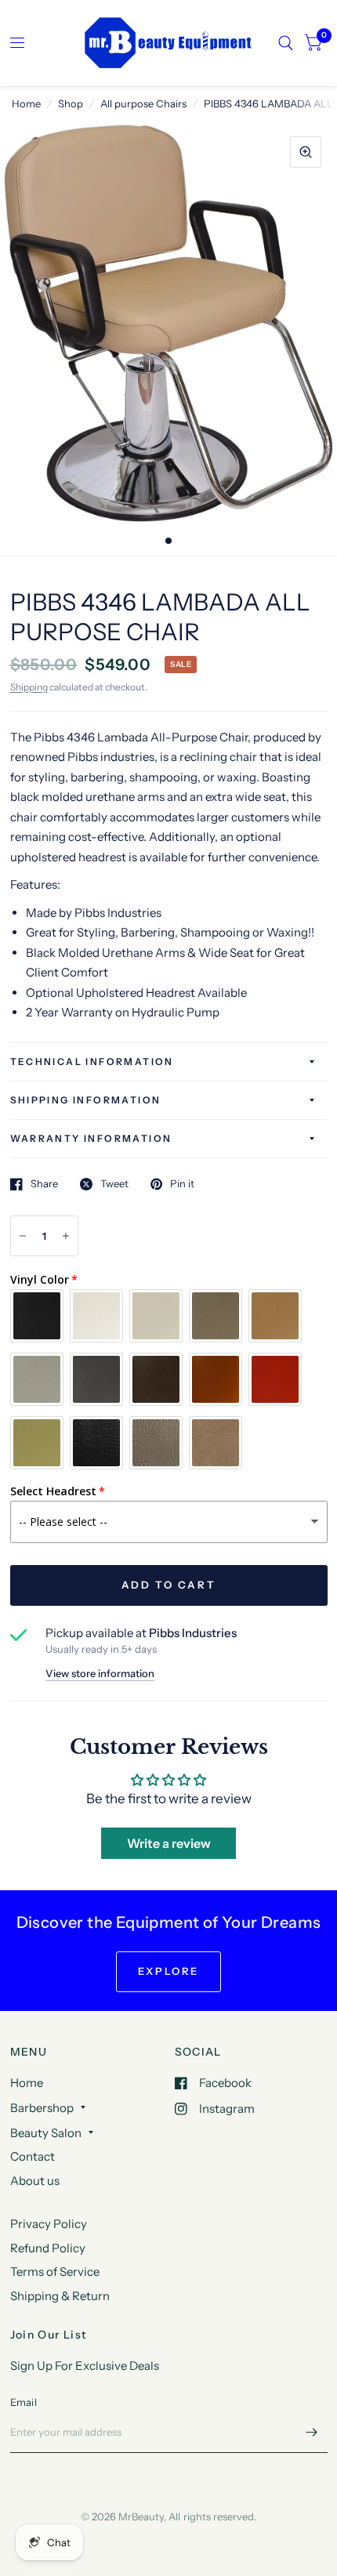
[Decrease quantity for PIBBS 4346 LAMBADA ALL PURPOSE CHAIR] (23, 1236)
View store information (100, 1674)
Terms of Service (55, 2272)
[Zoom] (306, 152)
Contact (33, 2156)
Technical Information (92, 1062)
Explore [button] (168, 1971)
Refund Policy (48, 2248)
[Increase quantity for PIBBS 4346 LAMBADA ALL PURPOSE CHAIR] (66, 1236)
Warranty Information (91, 1138)
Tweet (114, 1184)
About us (35, 2181)
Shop (71, 103)
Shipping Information (86, 1100)
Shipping (29, 687)
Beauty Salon (46, 2133)
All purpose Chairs (143, 103)
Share (44, 1184)
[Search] (286, 43)
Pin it (182, 1184)
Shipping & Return (60, 2296)
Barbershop (42, 2108)
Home (26, 103)
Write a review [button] (169, 1843)
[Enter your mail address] (312, 2433)
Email (24, 2402)
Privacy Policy (49, 2224)
